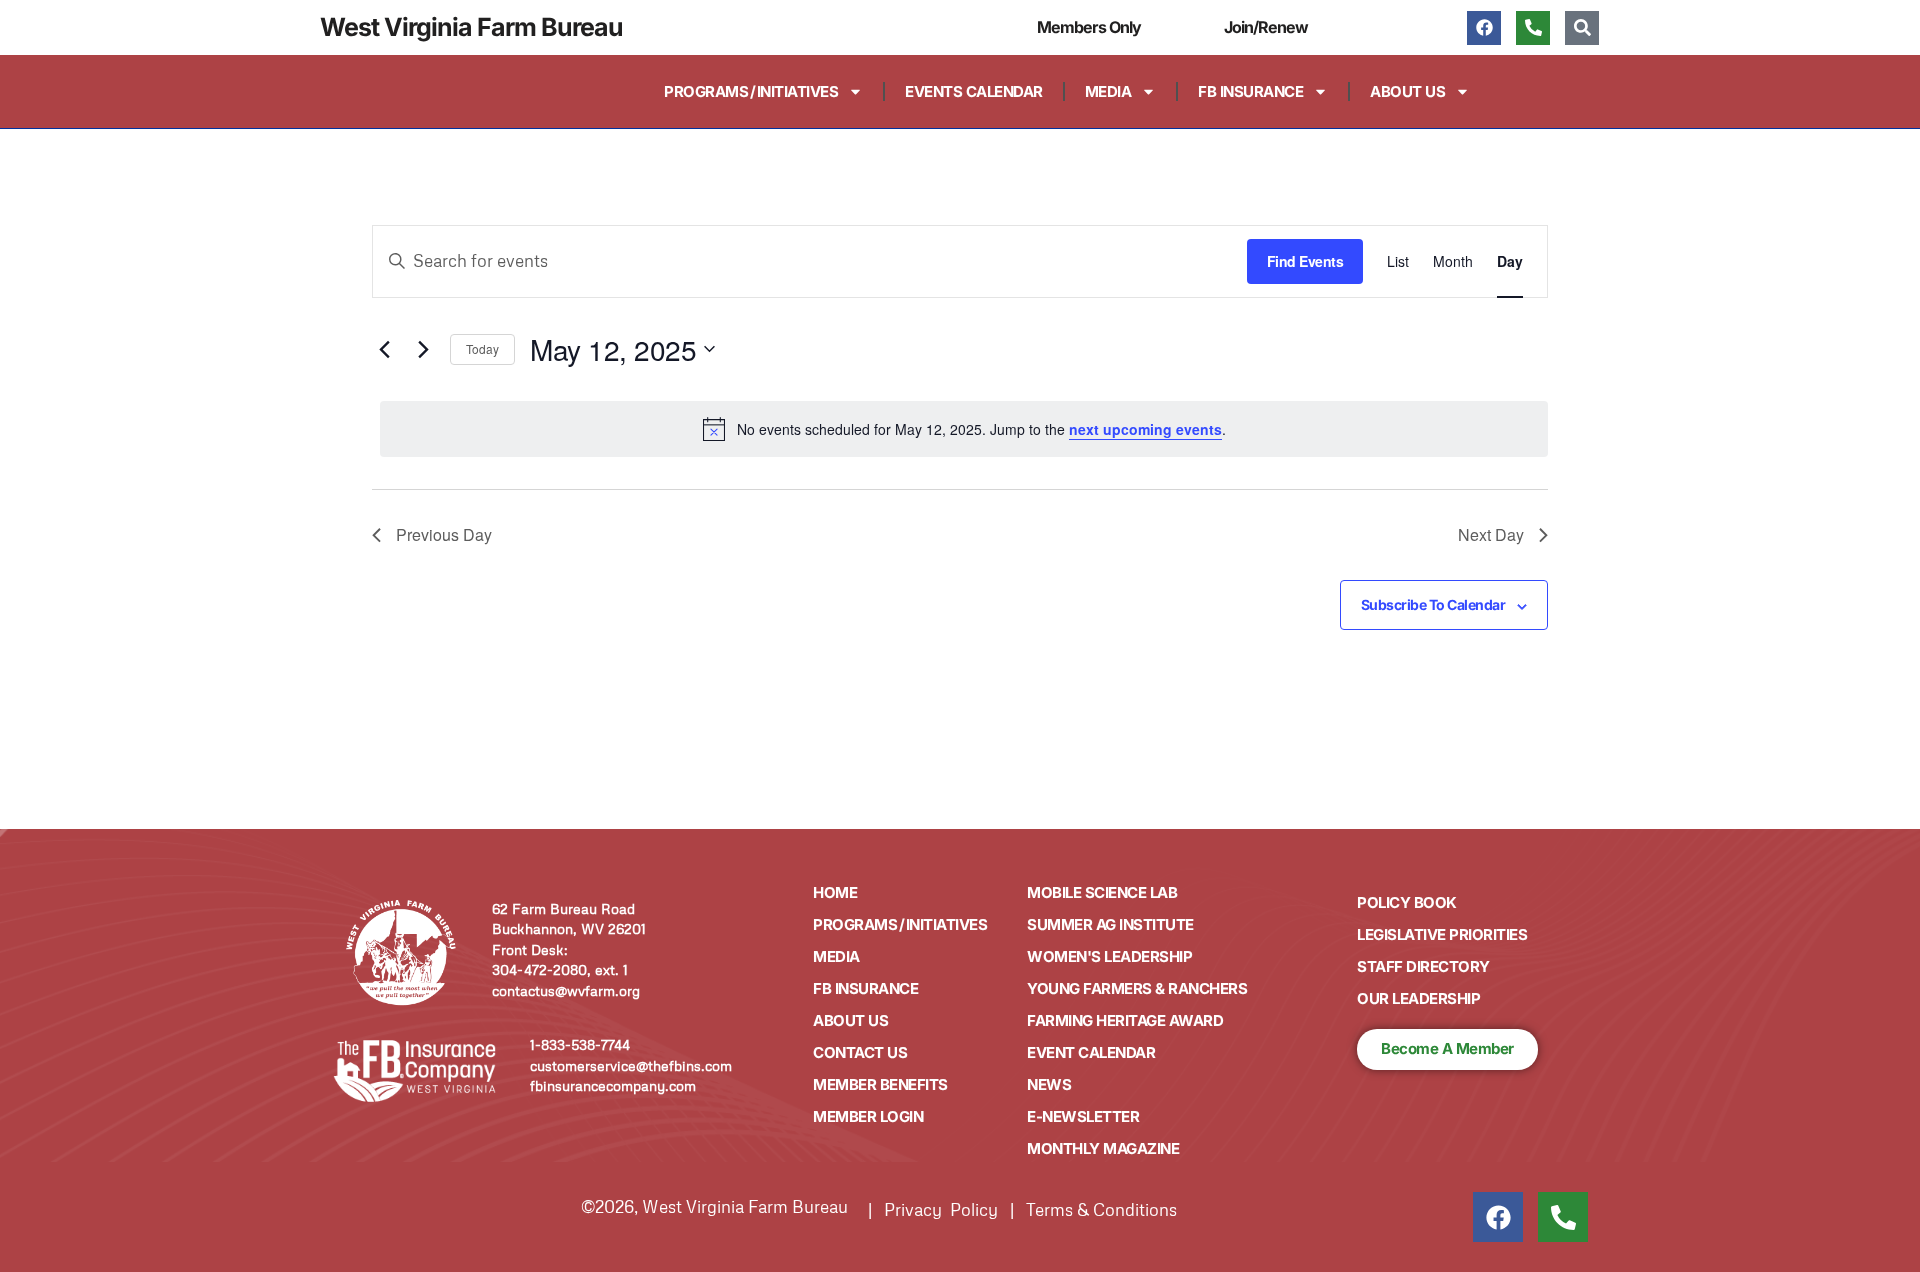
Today (482, 348)
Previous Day (444, 534)
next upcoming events (1145, 429)
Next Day (1491, 534)
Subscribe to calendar (1433, 604)
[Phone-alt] (1533, 28)
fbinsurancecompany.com (613, 1085)
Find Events (1305, 261)
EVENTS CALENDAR (974, 91)
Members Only (1089, 27)
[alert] (964, 429)
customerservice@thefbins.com (631, 1065)
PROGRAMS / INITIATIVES (751, 91)
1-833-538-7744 (580, 1044)
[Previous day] (384, 349)
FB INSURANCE (1250, 91)
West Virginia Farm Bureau (471, 27)
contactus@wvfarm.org (566, 990)
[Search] (1582, 28)
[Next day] (423, 349)
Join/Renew (1266, 27)
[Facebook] (1484, 28)
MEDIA (1108, 91)
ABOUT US (1407, 91)
